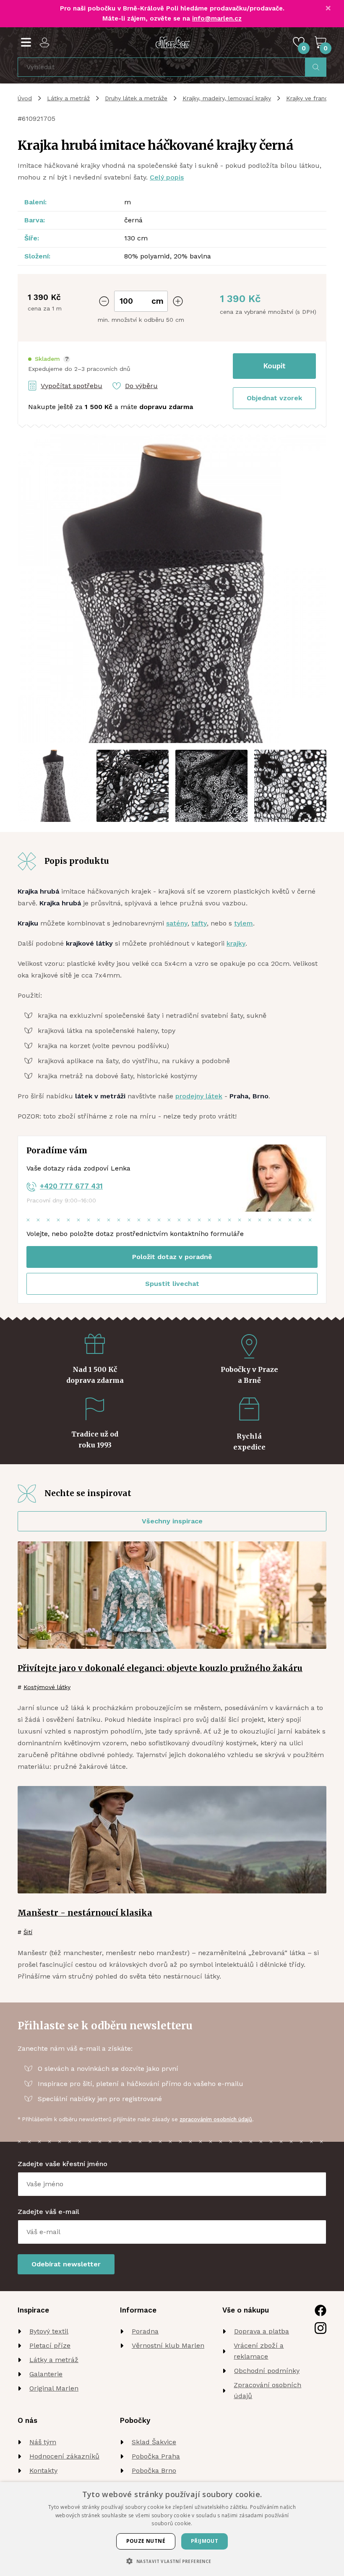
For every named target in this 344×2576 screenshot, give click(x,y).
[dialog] (172, 2529)
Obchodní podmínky (267, 2371)
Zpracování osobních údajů (267, 2390)
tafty (199, 923)
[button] (49, 359)
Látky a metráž (68, 98)
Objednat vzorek (274, 398)
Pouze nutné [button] (146, 2541)
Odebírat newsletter (66, 2264)
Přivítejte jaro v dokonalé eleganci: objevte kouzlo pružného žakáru (160, 1668)
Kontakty (43, 2470)
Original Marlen (54, 2388)
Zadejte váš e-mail (48, 2212)
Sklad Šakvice (154, 2442)
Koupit (275, 366)
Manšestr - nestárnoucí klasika (85, 1913)
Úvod (25, 98)
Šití (28, 1932)
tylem (244, 923)
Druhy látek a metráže (136, 98)
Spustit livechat (172, 1284)
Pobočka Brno (154, 2470)
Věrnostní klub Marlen (168, 2345)
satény (177, 923)
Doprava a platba (262, 2331)
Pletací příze (50, 2345)
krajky (236, 943)
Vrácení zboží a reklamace (259, 2351)
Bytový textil (49, 2331)
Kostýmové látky (47, 1687)
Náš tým (43, 2442)
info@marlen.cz (217, 18)
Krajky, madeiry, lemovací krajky (227, 98)
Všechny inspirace (172, 1521)
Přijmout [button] (205, 2541)
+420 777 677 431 (71, 1186)
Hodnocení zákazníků (64, 2456)
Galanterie (46, 2374)
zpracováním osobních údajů (216, 2119)
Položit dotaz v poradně (172, 1257)
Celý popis (167, 177)
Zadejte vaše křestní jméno (63, 2164)
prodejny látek (199, 1096)
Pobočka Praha (156, 2456)
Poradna (145, 2331)
